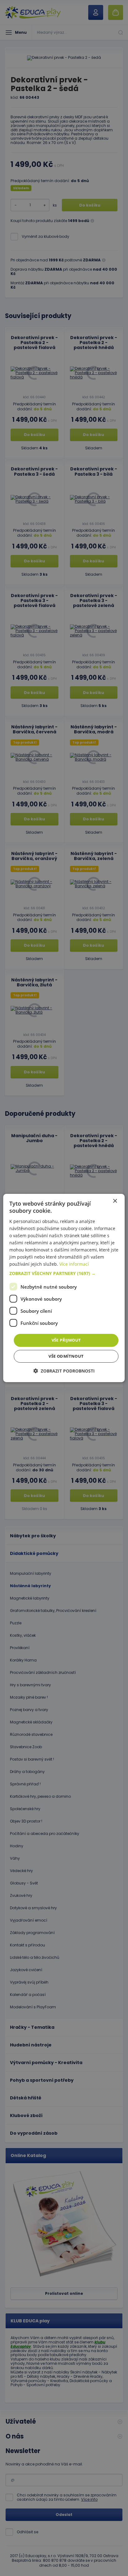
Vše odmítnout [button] (66, 1356)
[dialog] (64, 1288)
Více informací (74, 1264)
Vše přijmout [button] (66, 1340)
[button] (64, 1273)
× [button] (115, 1201)
